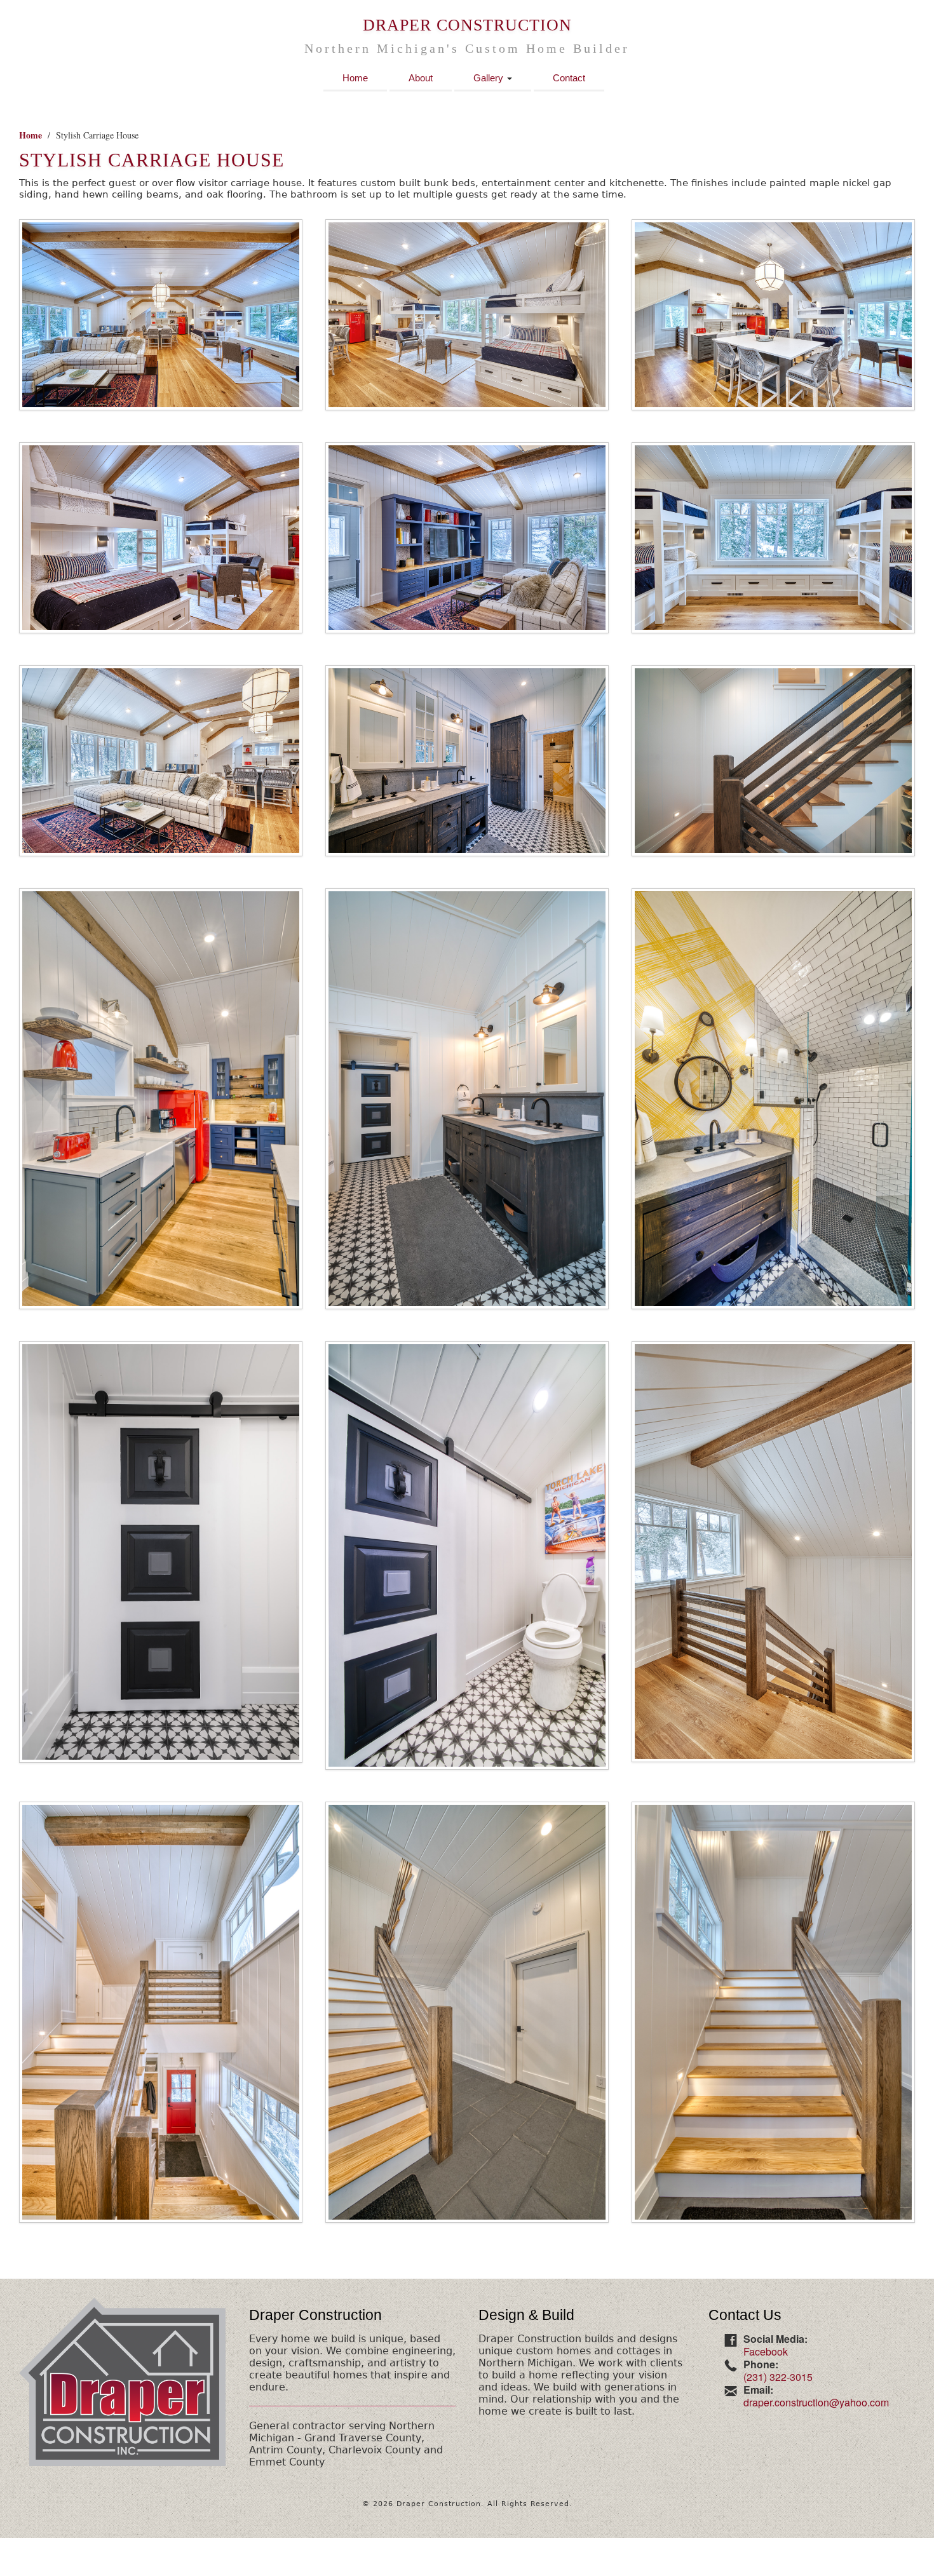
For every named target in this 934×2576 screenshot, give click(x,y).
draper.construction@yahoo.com (816, 2402)
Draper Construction (467, 25)
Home (355, 78)
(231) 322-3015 (778, 2377)
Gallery (490, 78)
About (421, 78)
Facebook (766, 2351)
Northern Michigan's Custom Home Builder (467, 49)
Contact (569, 78)
